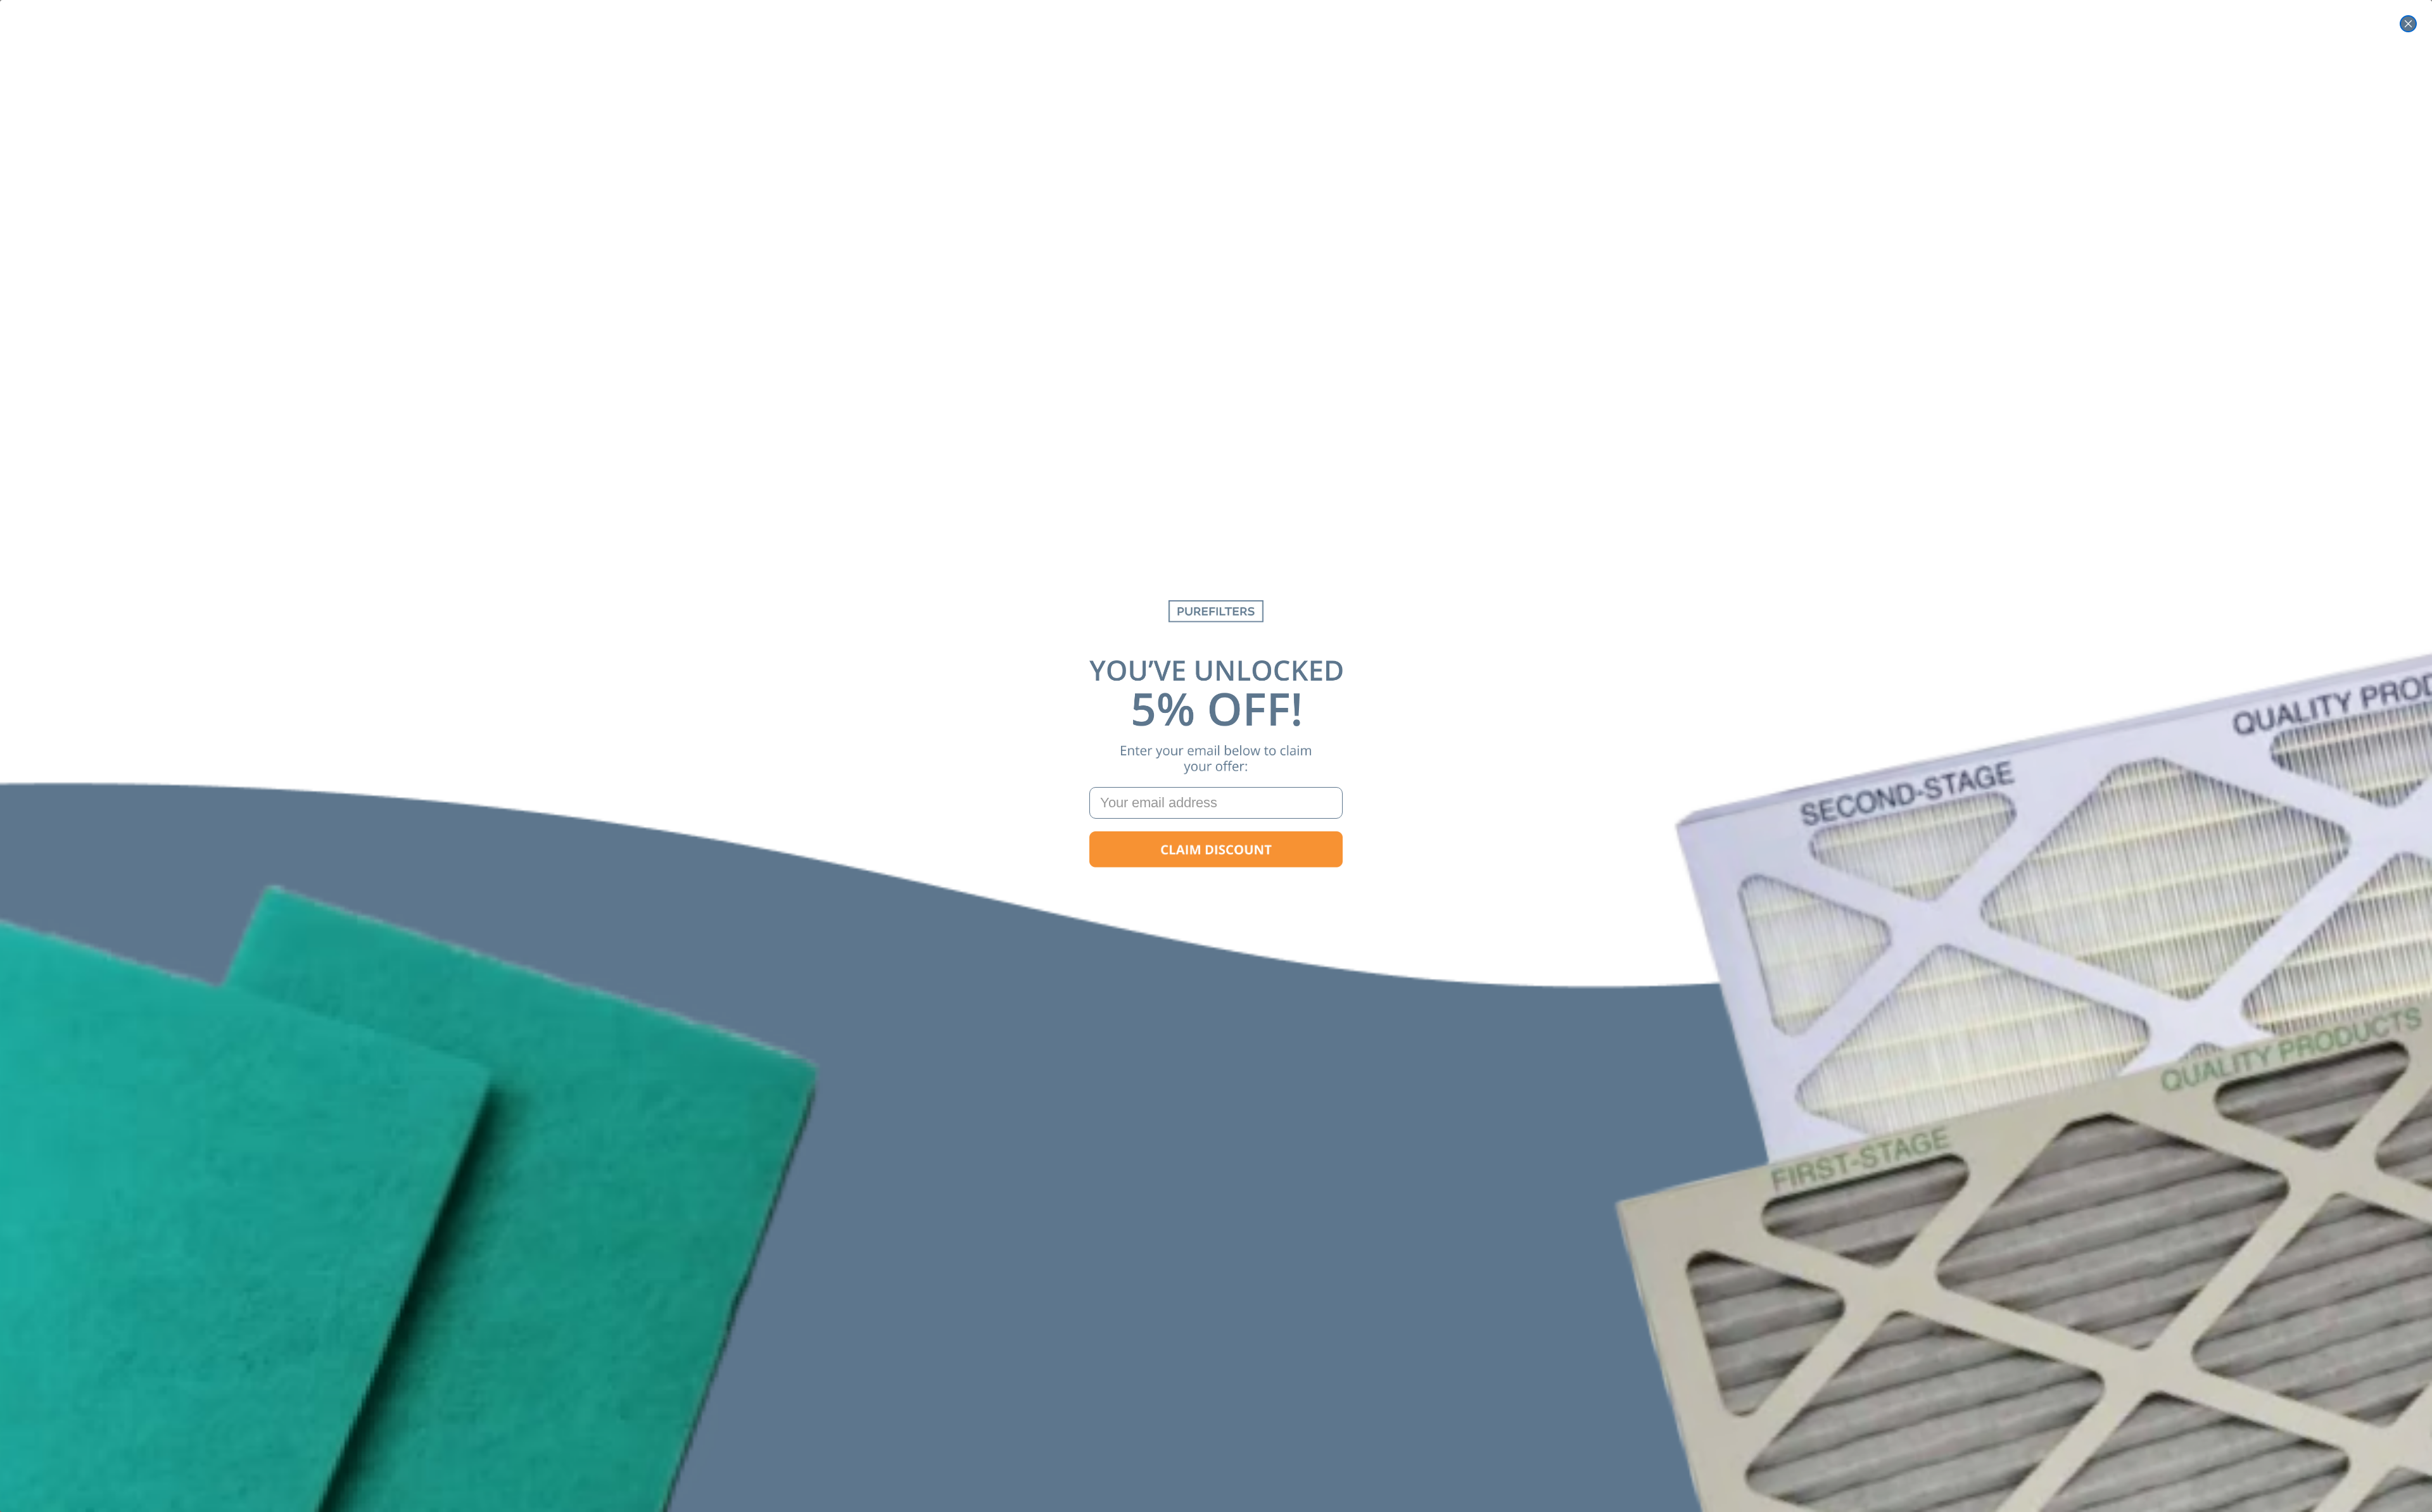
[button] (1216, 850)
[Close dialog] (2408, 24)
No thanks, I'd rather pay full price (1216, 890)
